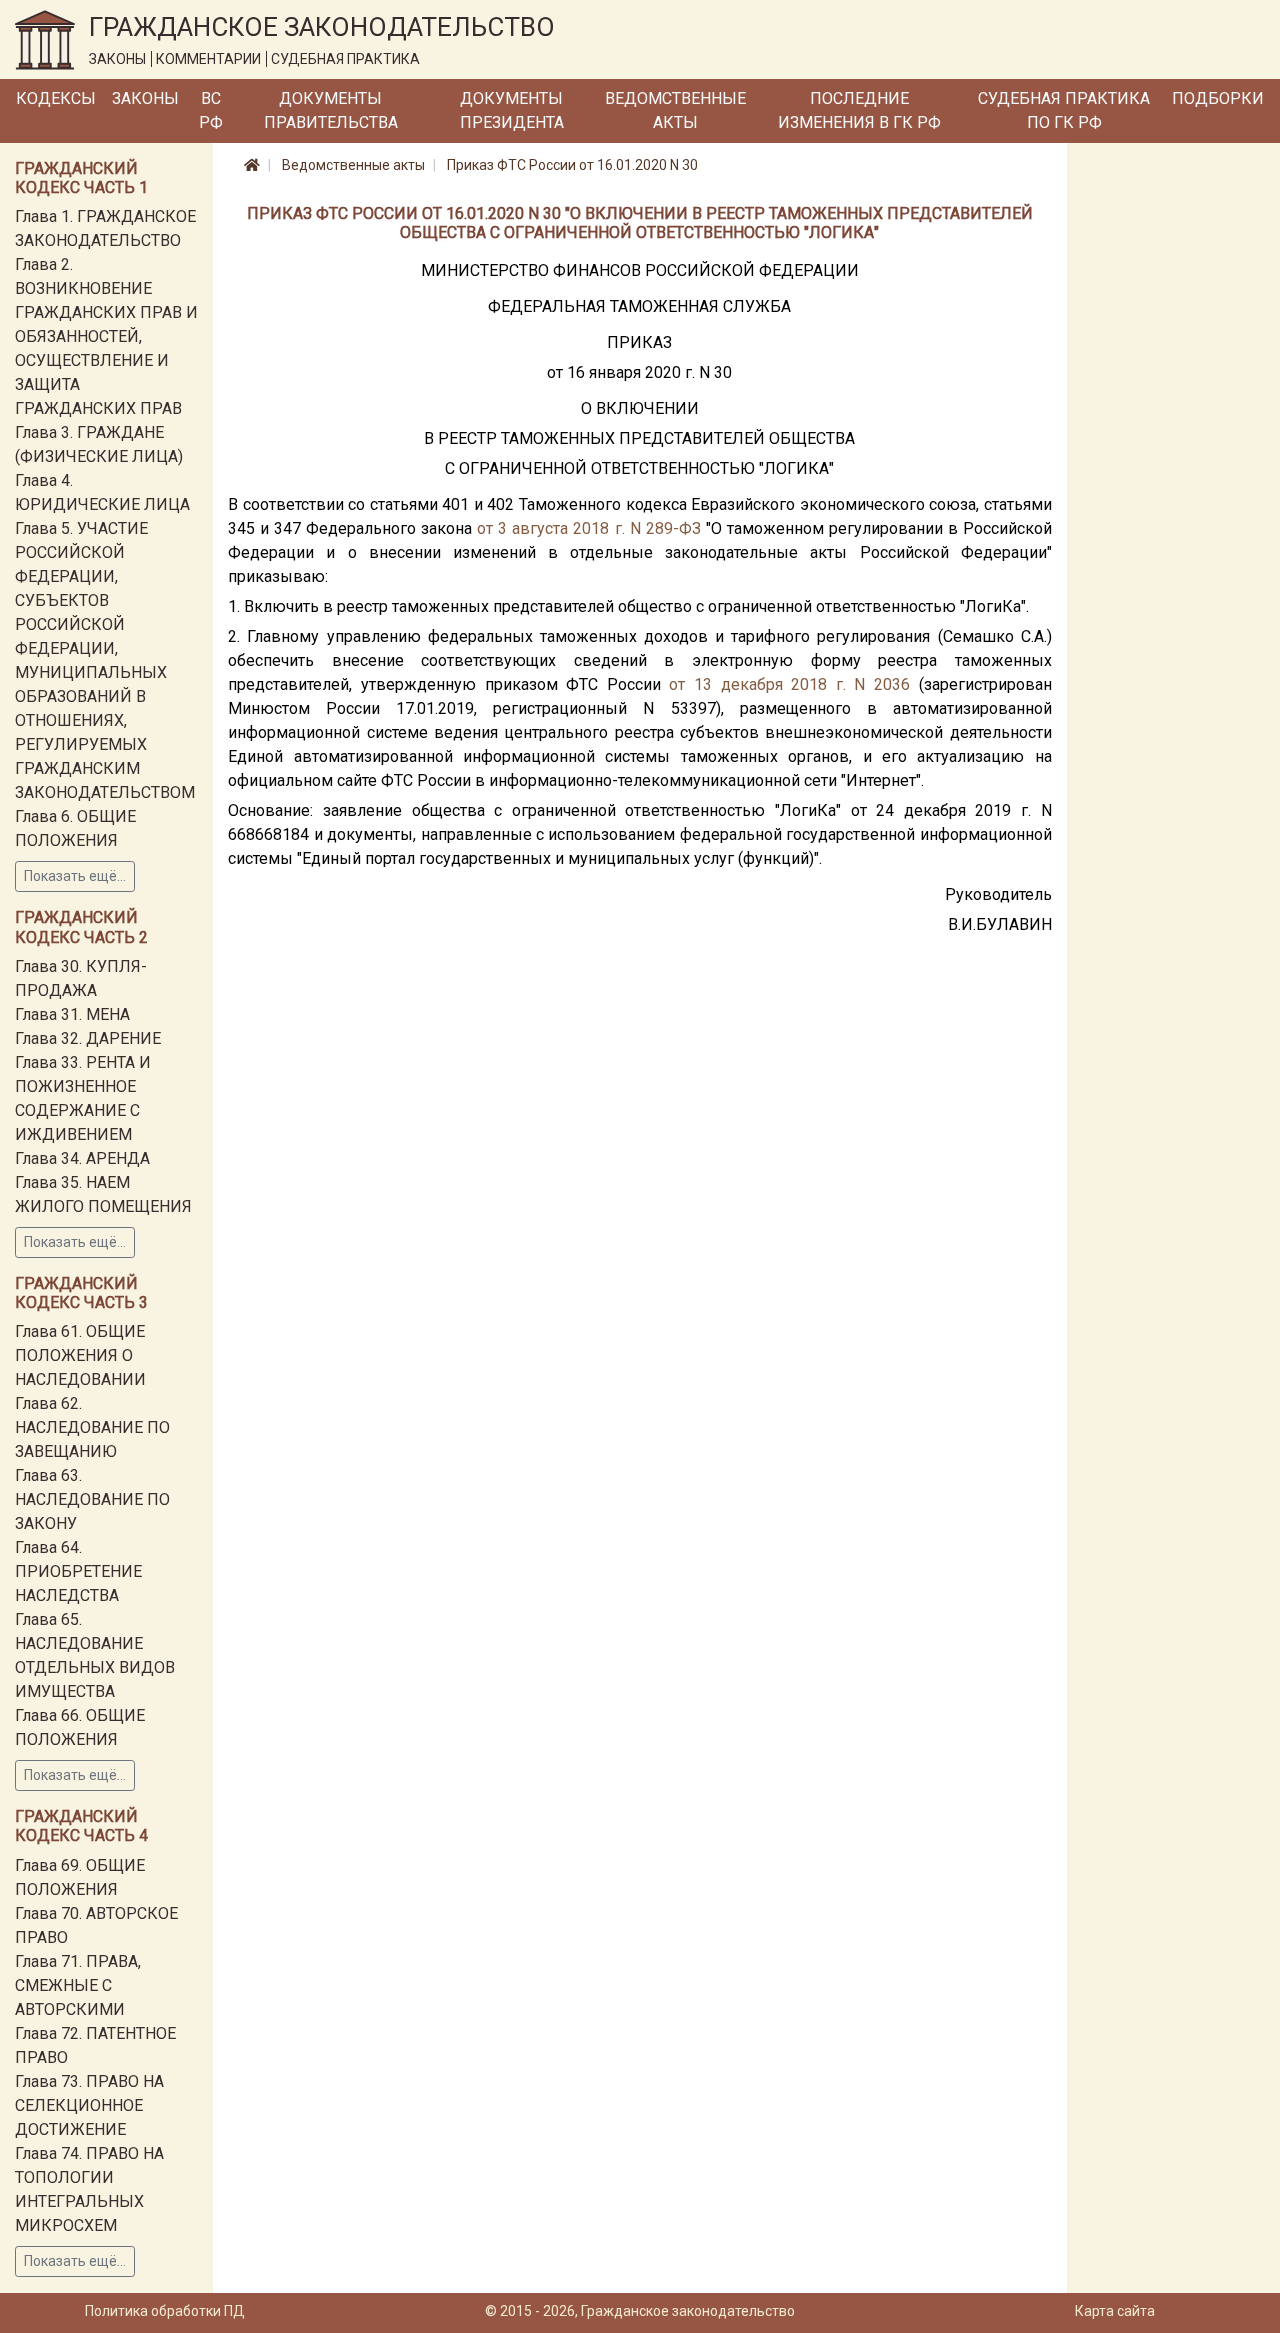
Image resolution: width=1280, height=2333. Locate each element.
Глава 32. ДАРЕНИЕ (88, 1038)
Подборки (1218, 98)
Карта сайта (1115, 2311)
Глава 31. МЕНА (72, 1014)
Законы (145, 98)
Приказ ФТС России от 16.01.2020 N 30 (572, 165)
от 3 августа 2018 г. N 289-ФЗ (588, 528)
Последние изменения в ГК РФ (859, 110)
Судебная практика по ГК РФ (1064, 110)
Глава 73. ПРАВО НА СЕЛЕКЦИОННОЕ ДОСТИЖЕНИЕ (89, 2105)
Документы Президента (512, 110)
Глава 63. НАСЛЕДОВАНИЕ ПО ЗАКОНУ (92, 1499)
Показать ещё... (75, 876)
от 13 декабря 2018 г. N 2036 (789, 684)
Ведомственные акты (675, 110)
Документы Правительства (331, 110)
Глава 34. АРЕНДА (82, 1158)
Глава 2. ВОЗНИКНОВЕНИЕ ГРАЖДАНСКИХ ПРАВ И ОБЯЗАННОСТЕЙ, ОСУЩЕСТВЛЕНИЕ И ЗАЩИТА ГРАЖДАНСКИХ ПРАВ (106, 336)
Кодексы (56, 98)
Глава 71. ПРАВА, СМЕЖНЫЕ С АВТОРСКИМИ (78, 1985)
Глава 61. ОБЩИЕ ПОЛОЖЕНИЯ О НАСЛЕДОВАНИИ (80, 1355)
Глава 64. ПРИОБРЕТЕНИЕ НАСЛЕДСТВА (78, 1571)
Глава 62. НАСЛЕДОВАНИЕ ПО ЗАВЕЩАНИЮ (92, 1427)
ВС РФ (211, 110)
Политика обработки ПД (165, 2311)
